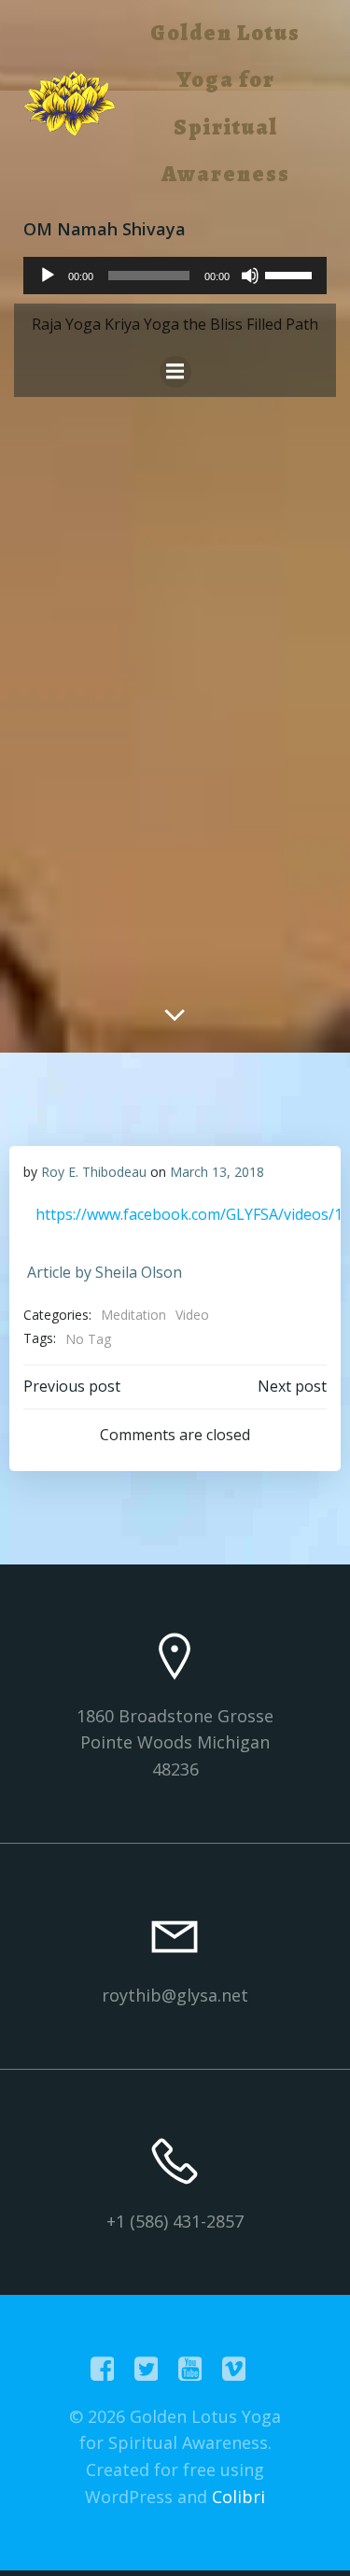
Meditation (133, 1315)
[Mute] (250, 276)
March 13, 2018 (217, 1172)
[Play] (48, 276)
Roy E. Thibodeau (94, 1172)
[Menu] (175, 372)
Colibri (238, 2497)
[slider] (291, 274)
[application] (175, 276)
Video (192, 1315)
